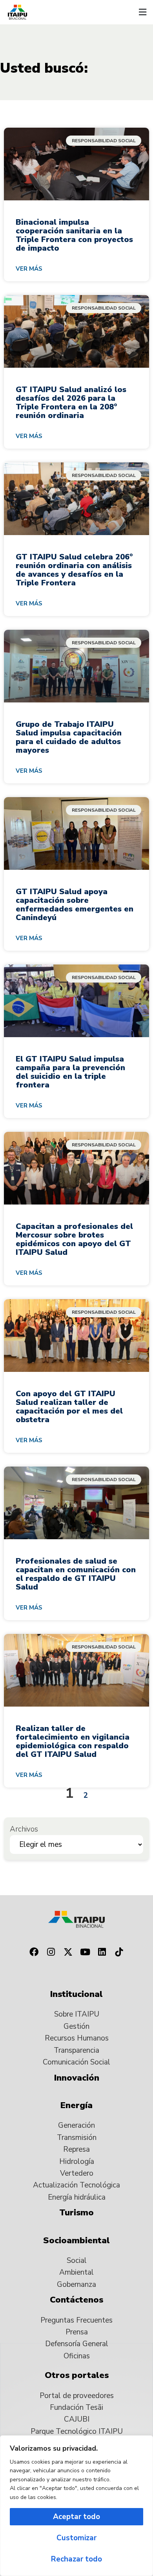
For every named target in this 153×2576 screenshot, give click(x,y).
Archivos (24, 1829)
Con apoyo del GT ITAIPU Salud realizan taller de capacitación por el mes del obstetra (69, 1407)
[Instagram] (51, 1952)
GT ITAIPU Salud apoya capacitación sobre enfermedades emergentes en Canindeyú (75, 905)
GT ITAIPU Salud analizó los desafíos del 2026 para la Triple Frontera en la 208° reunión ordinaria (71, 402)
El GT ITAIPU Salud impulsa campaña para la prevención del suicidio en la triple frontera (70, 1072)
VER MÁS (29, 269)
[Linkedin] (102, 1952)
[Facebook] (34, 1952)
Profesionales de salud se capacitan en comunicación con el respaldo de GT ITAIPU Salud (76, 1574)
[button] (142, 12)
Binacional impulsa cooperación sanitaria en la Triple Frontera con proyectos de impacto (74, 235)
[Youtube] (85, 1952)
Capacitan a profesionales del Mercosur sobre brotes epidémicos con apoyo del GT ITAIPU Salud (74, 1239)
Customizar (76, 2538)
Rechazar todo (76, 2559)
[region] (76, 2506)
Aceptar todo (76, 2517)
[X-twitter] (68, 1952)
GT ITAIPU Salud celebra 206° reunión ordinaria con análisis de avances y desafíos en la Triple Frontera (74, 570)
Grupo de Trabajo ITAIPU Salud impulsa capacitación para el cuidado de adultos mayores (69, 737)
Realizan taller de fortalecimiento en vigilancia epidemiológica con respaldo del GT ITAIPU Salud (73, 1741)
